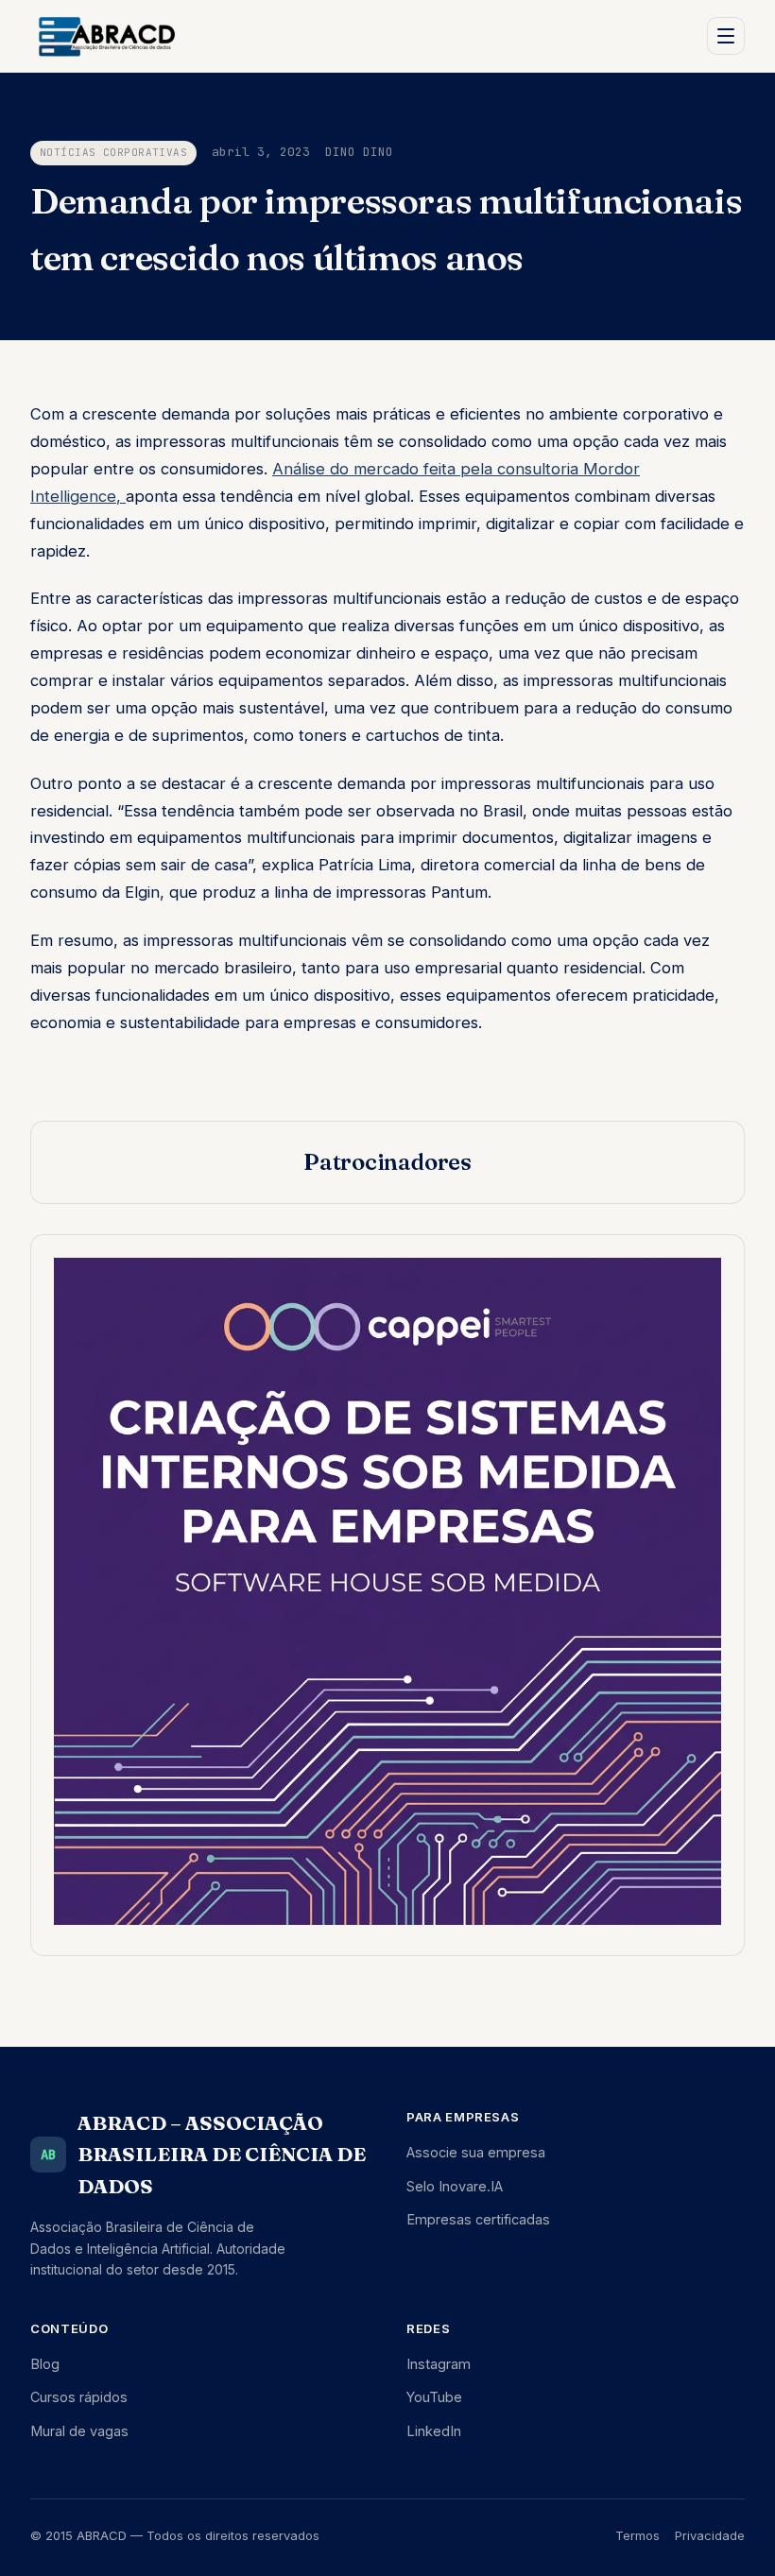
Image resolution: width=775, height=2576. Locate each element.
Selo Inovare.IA (455, 2186)
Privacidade (710, 2535)
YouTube (434, 2397)
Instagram (439, 2364)
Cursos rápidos (79, 2397)
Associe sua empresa (476, 2152)
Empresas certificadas (478, 2219)
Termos (637, 2535)
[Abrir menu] (726, 36)
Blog (45, 2364)
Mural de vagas (79, 2431)
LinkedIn (434, 2431)
